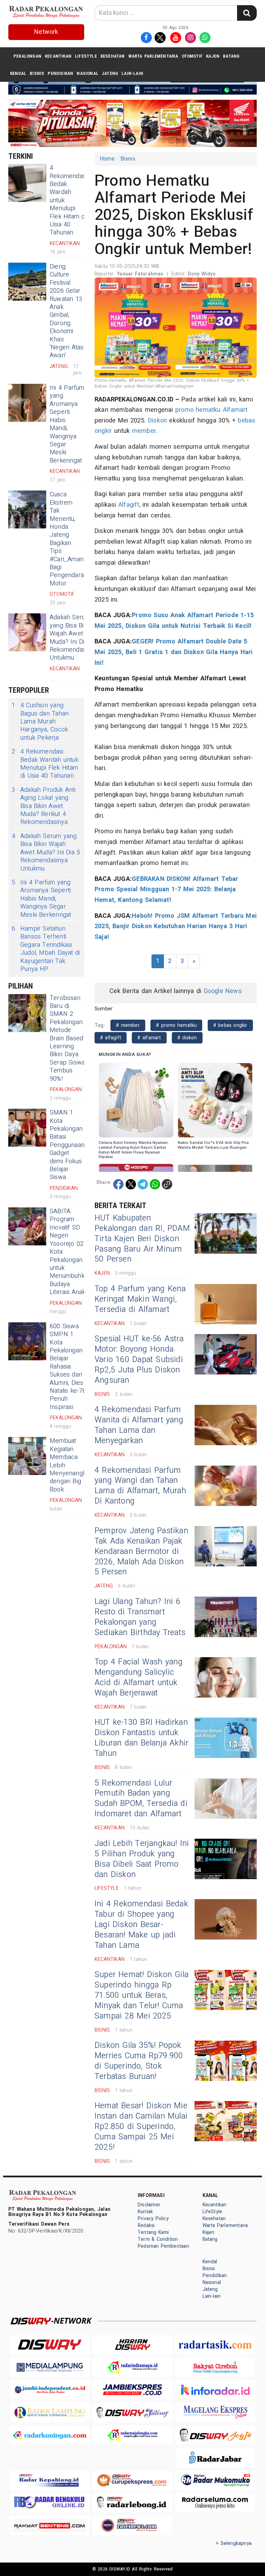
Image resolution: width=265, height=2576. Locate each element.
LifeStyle (86, 56)
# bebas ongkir (230, 1025)
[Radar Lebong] (132, 2503)
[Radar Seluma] (215, 2503)
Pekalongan (27, 56)
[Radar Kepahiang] (50, 2480)
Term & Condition (158, 2239)
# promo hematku (176, 1025)
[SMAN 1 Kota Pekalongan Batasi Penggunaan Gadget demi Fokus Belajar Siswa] (27, 1128)
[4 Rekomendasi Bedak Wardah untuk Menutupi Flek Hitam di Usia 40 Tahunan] (27, 183)
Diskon (158, 421)
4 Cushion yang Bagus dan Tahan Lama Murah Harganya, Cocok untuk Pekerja (40, 722)
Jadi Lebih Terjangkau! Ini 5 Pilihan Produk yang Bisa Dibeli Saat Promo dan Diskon (142, 1859)
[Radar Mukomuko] (215, 2480)
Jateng (110, 73)
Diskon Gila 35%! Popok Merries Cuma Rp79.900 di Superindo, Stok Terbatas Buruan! (139, 2061)
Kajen (213, 56)
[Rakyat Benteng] (50, 2525)
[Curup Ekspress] (132, 2480)
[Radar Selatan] (132, 2525)
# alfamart (149, 1038)
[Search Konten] (247, 13)
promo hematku (198, 410)
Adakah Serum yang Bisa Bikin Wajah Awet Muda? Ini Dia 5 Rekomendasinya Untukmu (73, 638)
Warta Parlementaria (153, 56)
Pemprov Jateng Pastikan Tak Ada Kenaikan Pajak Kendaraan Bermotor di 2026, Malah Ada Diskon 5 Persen (141, 1552)
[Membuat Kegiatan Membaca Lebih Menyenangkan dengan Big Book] (27, 1456)
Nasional (87, 73)
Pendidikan (60, 73)
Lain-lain (132, 73)
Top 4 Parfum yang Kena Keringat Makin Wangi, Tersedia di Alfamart (140, 1299)
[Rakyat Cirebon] (215, 2367)
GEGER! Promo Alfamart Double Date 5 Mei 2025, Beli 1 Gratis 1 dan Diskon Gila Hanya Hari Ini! (174, 652)
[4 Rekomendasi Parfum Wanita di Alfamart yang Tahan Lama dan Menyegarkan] (226, 1425)
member (144, 431)
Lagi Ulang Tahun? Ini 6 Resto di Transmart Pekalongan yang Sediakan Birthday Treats (140, 1617)
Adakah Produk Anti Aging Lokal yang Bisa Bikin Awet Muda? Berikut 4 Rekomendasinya (44, 806)
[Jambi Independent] (50, 2390)
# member (128, 1025)
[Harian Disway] (132, 2345)
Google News (223, 991)
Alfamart (235, 410)
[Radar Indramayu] (132, 2367)
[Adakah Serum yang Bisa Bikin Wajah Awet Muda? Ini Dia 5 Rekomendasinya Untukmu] (27, 632)
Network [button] (46, 32)
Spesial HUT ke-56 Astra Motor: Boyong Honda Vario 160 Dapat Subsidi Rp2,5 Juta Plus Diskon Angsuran (139, 1360)
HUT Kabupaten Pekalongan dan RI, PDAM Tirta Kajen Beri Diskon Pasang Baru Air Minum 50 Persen (142, 1239)
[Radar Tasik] (215, 2345)
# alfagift (111, 1038)
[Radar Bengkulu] (50, 2503)
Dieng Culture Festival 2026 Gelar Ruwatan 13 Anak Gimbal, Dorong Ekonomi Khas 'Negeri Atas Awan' (67, 311)
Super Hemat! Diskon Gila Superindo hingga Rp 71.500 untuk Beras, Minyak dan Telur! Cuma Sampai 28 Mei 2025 (141, 1995)
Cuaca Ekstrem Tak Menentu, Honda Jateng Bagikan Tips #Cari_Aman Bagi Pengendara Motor (67, 539)
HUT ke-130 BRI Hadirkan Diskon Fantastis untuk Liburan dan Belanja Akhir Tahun (141, 1738)
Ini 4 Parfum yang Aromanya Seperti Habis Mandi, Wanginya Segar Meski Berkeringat (67, 424)
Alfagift (129, 505)
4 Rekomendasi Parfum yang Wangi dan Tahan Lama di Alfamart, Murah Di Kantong (140, 1486)
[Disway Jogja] (215, 2435)
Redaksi (146, 2225)
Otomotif (192, 56)
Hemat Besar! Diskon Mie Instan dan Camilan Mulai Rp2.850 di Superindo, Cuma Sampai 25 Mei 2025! (141, 2127)
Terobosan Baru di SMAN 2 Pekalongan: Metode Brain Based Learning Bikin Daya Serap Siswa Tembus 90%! (67, 1038)
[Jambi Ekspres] (132, 2390)
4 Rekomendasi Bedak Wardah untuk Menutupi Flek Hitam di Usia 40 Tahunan (45, 764)
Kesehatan (113, 56)
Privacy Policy (153, 2219)
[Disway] (50, 2345)
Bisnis (37, 73)
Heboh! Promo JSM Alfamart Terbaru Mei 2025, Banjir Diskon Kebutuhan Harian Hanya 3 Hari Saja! (176, 926)
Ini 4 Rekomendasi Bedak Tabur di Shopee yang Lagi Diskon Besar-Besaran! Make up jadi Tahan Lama (141, 1925)
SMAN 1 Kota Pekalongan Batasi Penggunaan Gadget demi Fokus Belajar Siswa (67, 1145)
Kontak (145, 2212)
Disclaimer (149, 2205)
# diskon (187, 1038)
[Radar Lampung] (50, 2412)
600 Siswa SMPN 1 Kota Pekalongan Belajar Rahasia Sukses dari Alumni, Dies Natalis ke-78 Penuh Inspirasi (68, 1367)
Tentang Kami (153, 2232)
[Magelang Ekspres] (215, 2412)
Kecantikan (58, 56)
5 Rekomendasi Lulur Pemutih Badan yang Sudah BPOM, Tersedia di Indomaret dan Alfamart (141, 1799)
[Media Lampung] (50, 2367)
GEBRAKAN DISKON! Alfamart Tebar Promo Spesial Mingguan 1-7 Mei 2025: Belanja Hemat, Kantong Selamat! (166, 890)
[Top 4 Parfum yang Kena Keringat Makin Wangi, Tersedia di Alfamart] (226, 1304)
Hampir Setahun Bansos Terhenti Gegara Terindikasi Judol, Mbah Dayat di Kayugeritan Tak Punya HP (46, 949)
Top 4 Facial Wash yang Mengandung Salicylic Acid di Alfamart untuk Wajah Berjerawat (139, 1678)
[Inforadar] (215, 2390)
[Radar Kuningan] (50, 2435)
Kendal (18, 73)
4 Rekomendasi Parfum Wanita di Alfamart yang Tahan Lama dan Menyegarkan (139, 1425)
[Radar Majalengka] (132, 2435)
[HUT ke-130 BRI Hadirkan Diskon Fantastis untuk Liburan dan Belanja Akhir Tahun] (226, 1738)
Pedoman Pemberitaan (163, 2246)
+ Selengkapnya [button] (234, 2543)
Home (107, 159)
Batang (231, 56)
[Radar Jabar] (215, 2457)
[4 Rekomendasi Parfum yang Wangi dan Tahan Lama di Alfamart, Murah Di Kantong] (226, 1486)
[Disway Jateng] (132, 2412)
